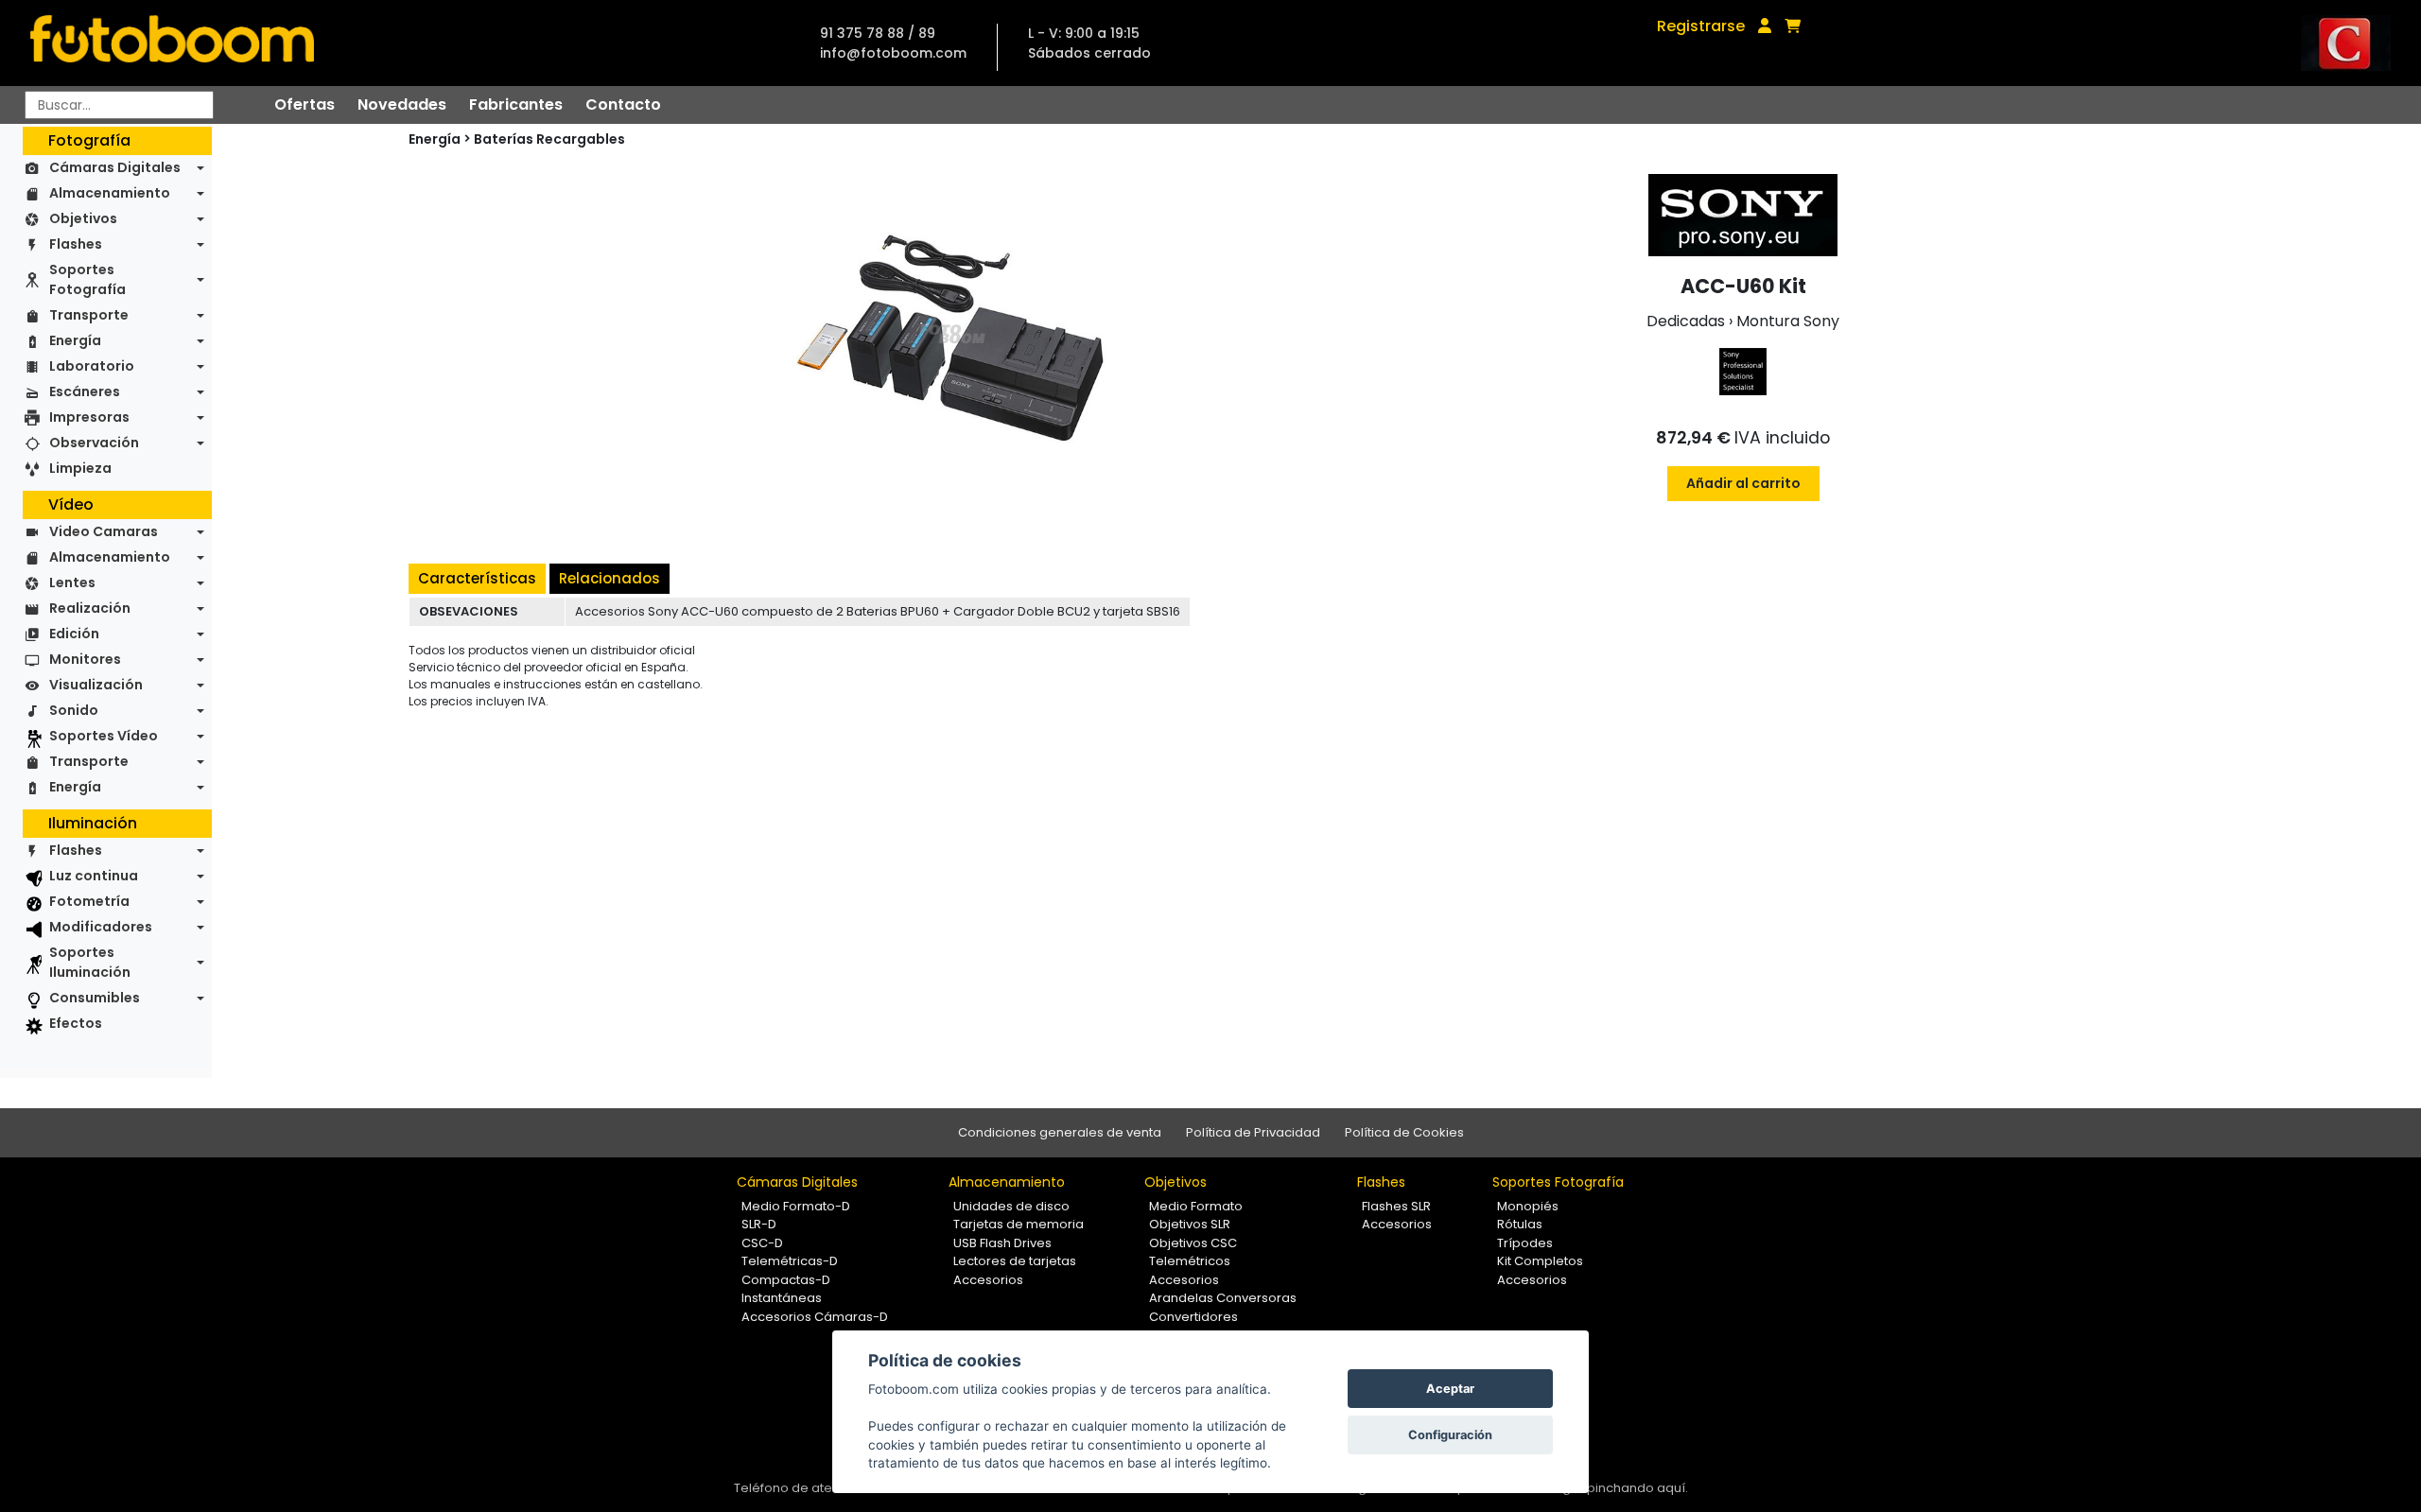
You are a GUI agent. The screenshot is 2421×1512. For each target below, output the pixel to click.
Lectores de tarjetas (1015, 1261)
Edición (74, 634)
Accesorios (988, 1280)
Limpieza (80, 468)
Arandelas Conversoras (1223, 1298)
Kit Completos (1540, 1261)
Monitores (85, 659)
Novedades (402, 104)
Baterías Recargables (549, 139)
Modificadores (101, 927)
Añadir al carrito (1743, 483)
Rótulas (1520, 1224)
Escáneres (85, 391)
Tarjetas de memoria (1019, 1224)
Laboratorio (92, 366)
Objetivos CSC (1193, 1243)
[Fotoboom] (172, 43)
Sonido (74, 710)
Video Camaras (104, 531)
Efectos (76, 1023)
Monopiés (1528, 1206)
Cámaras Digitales (115, 167)
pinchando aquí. (1637, 1488)
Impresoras (89, 417)
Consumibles (95, 998)
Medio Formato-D (796, 1206)
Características (477, 578)
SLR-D (759, 1224)
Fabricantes (516, 104)
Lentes (72, 582)
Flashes (76, 244)
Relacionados (610, 578)
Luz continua (94, 876)
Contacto (623, 104)
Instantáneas (782, 1298)
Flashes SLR (1396, 1206)
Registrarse (1701, 26)
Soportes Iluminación (90, 962)
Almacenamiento (110, 193)
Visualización (96, 685)
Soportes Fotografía (87, 279)
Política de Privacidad (1253, 1132)
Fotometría (89, 901)
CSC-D (762, 1243)
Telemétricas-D (790, 1261)
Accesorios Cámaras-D (815, 1317)
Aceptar (1450, 1389)
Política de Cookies (1404, 1132)
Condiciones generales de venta (1060, 1132)
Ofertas (305, 104)
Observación (94, 443)
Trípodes (1525, 1243)
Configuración (1450, 1435)
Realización (90, 608)
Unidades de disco (1011, 1206)
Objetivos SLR (1190, 1224)
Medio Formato (1196, 1206)
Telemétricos (1190, 1261)
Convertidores (1193, 1317)
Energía (75, 340)
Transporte (89, 315)
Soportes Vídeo (104, 736)
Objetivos (83, 218)
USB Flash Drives (1002, 1243)
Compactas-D (786, 1280)
